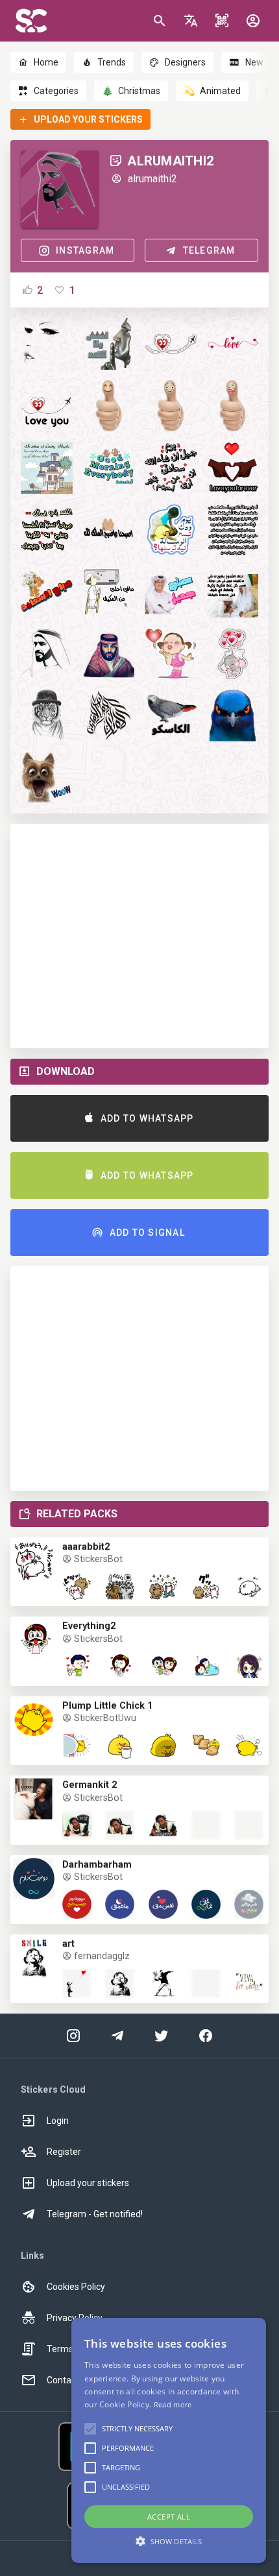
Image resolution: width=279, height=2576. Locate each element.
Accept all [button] (169, 2517)
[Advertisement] (139, 936)
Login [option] (58, 2121)
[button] (191, 21)
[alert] (169, 2440)
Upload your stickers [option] (88, 2183)
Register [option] (64, 2152)
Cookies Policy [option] (76, 2287)
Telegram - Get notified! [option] (95, 2214)
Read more (173, 2404)
